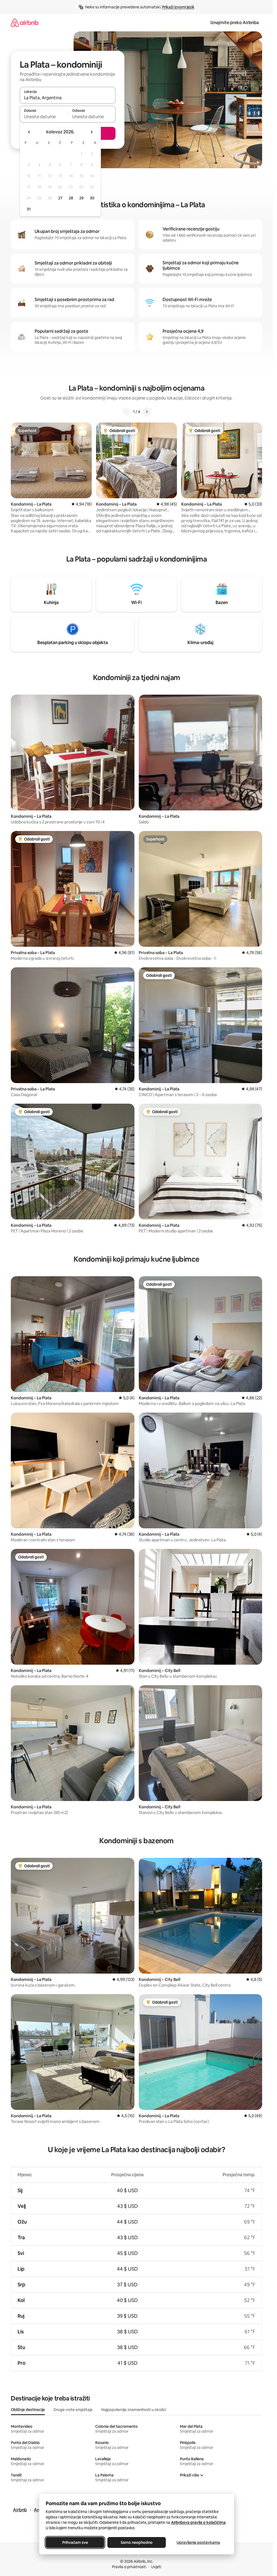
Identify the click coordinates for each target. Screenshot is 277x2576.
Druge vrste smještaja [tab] (73, 2410)
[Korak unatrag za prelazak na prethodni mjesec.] (29, 132)
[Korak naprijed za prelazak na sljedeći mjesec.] (91, 132)
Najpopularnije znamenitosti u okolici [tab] (134, 2410)
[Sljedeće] (147, 412)
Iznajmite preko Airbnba (235, 23)
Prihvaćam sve (75, 2542)
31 (29, 209)
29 (81, 198)
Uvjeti (156, 2567)
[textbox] (44, 117)
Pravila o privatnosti (129, 2567)
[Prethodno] (127, 412)
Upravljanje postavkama (198, 2542)
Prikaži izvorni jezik (178, 7)
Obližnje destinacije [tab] (28, 2410)
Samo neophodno (137, 2542)
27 (60, 198)
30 (92, 198)
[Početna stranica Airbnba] (25, 23)
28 (71, 198)
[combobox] (68, 98)
